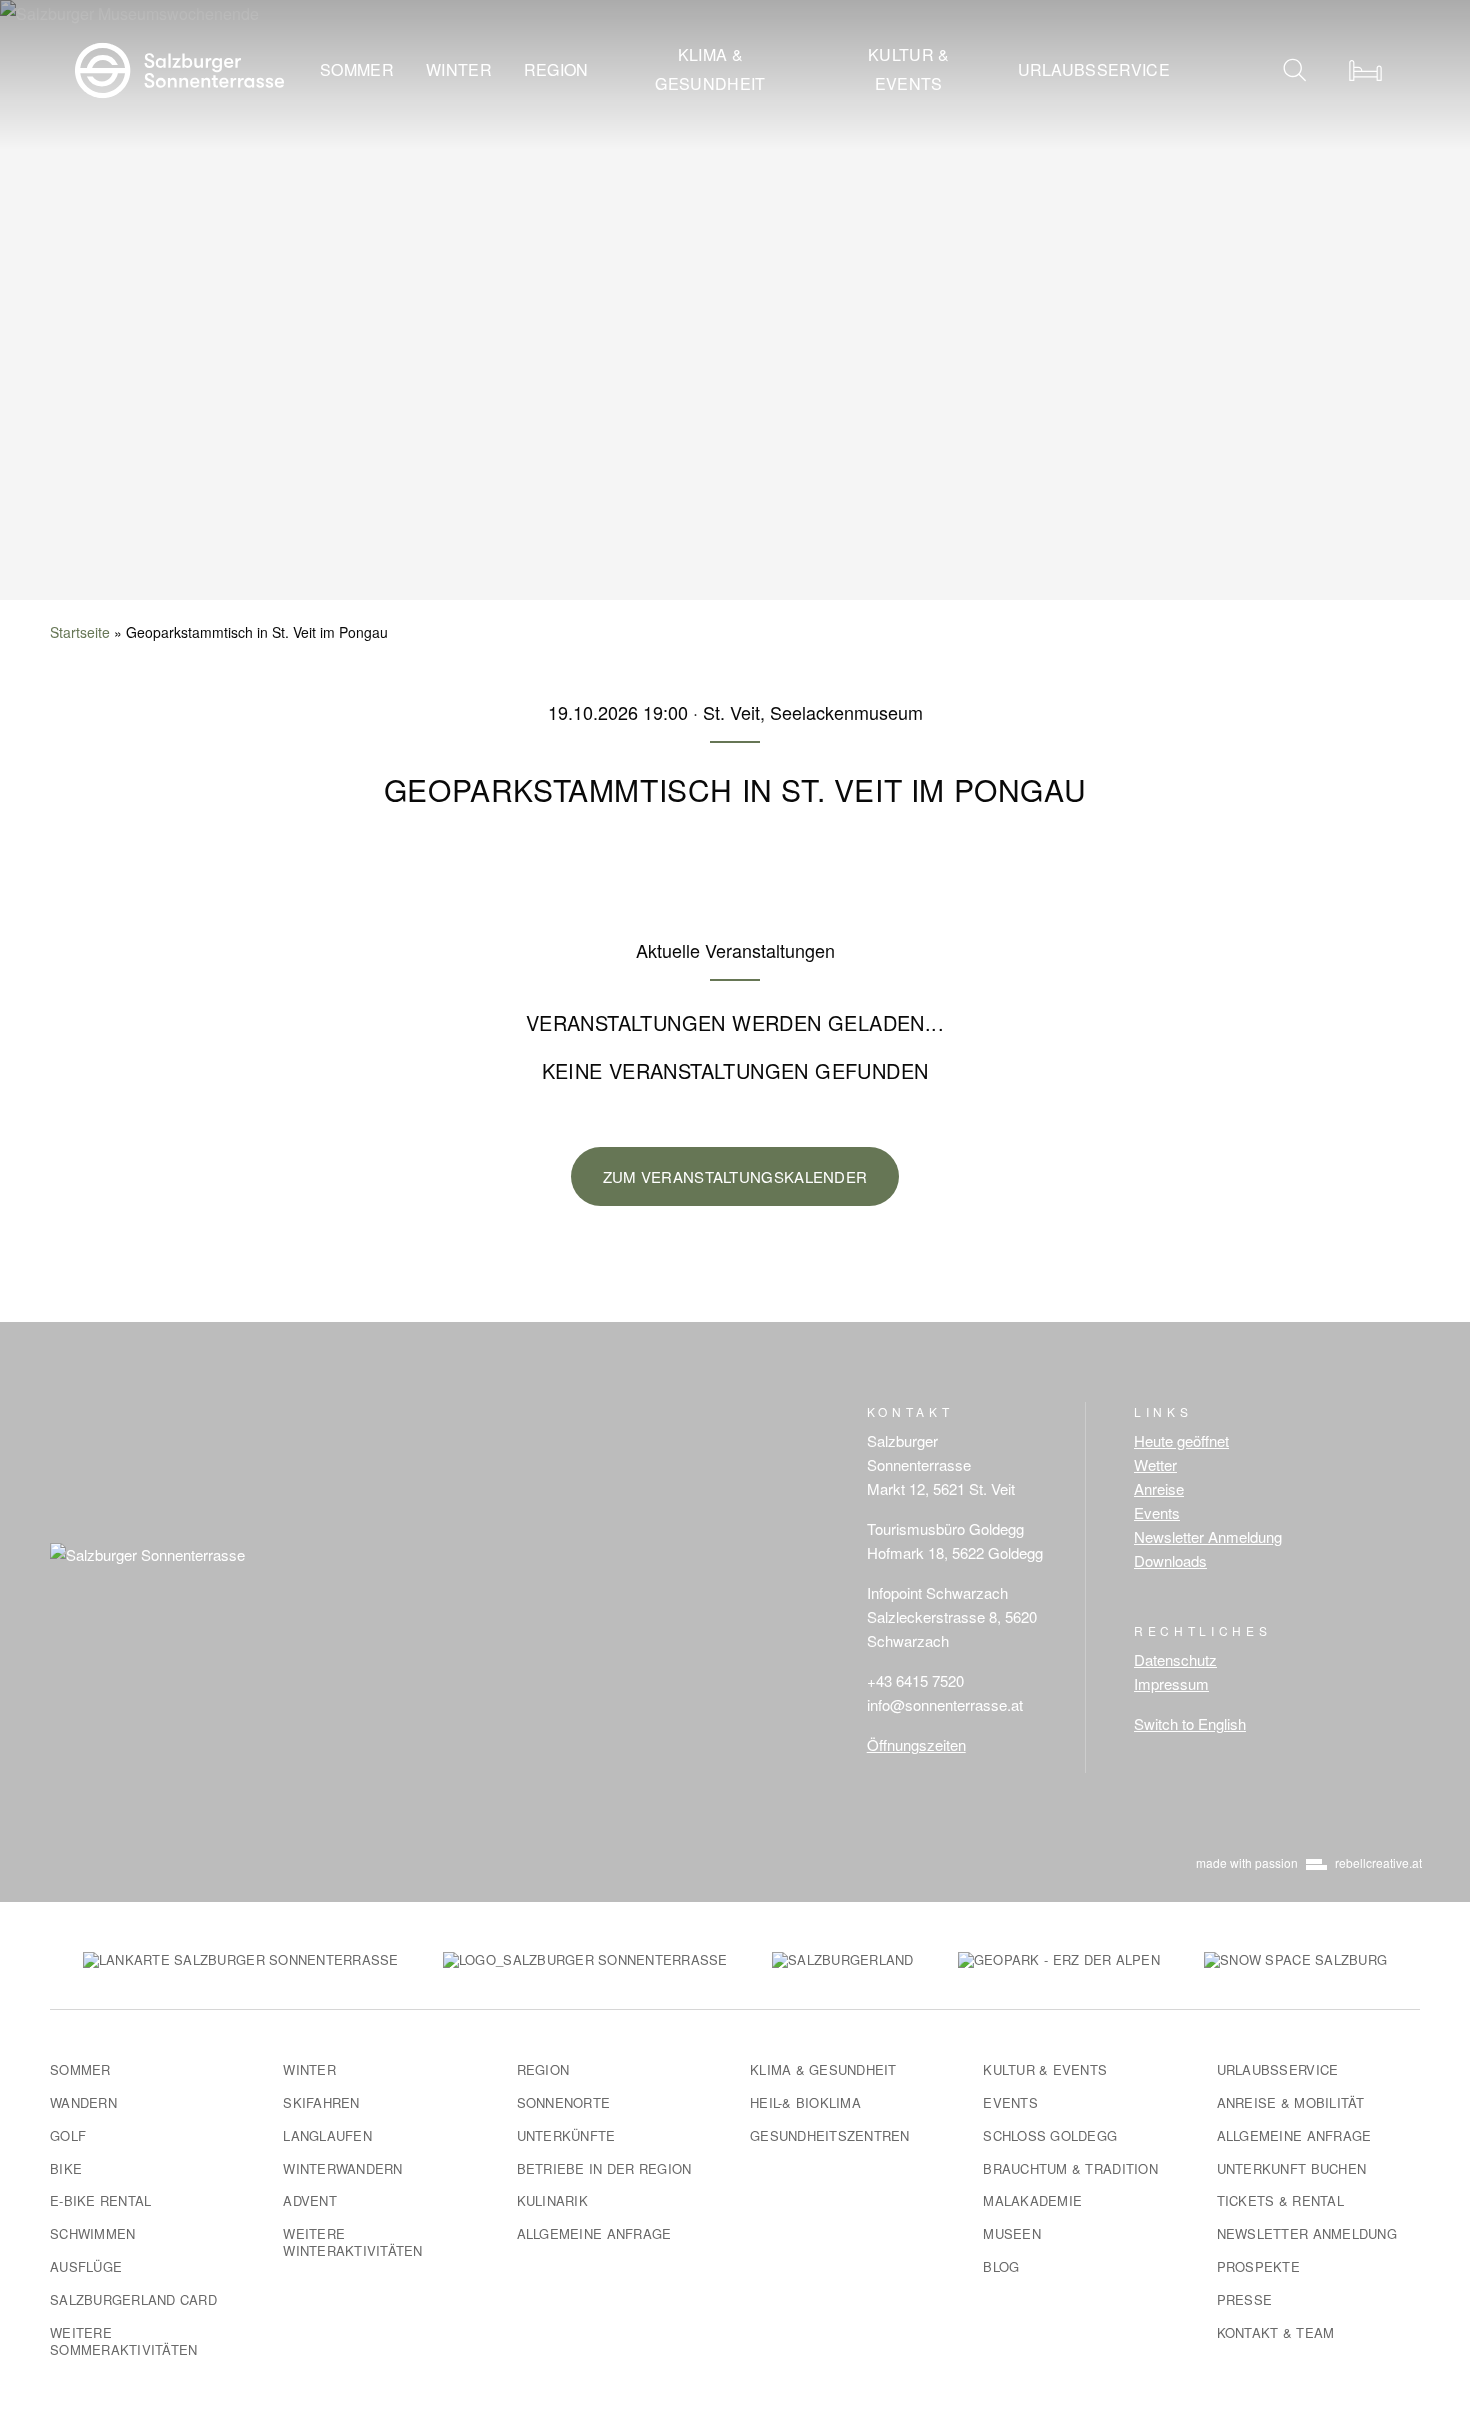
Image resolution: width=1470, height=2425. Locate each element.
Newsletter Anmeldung (1208, 1536)
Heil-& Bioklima (805, 2102)
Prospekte (1258, 2266)
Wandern (83, 2102)
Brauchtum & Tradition (1070, 2168)
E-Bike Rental (100, 2200)
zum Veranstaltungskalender (735, 1176)
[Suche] (1295, 70)
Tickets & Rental (1280, 2200)
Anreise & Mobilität (1291, 2102)
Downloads (1170, 1560)
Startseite (80, 632)
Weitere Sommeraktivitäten (123, 2341)
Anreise (1159, 1488)
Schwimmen (92, 2233)
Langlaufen (327, 2135)
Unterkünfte (566, 2135)
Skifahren (321, 2102)
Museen (1012, 2233)
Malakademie (1032, 2200)
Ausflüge (86, 2266)
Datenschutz (1175, 1659)
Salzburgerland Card (133, 2299)
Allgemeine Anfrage (594, 2233)
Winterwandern (342, 2168)
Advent (310, 2200)
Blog (1001, 2266)
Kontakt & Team (1276, 2332)
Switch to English (1190, 1723)
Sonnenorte (564, 2102)
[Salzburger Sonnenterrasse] (179, 67)
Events (1157, 1512)
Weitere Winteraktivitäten (352, 2242)
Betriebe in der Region (604, 2168)
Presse (1245, 2299)
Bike (66, 2168)
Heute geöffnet (1181, 1440)
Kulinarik (552, 2200)
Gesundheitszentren (830, 2135)
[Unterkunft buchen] (1365, 70)
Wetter (1155, 1464)
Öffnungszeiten (916, 1744)
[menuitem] (357, 70)
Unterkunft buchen (1291, 2168)
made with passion (1309, 1862)
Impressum (1171, 1683)
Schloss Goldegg (1050, 2135)
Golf (68, 2135)
